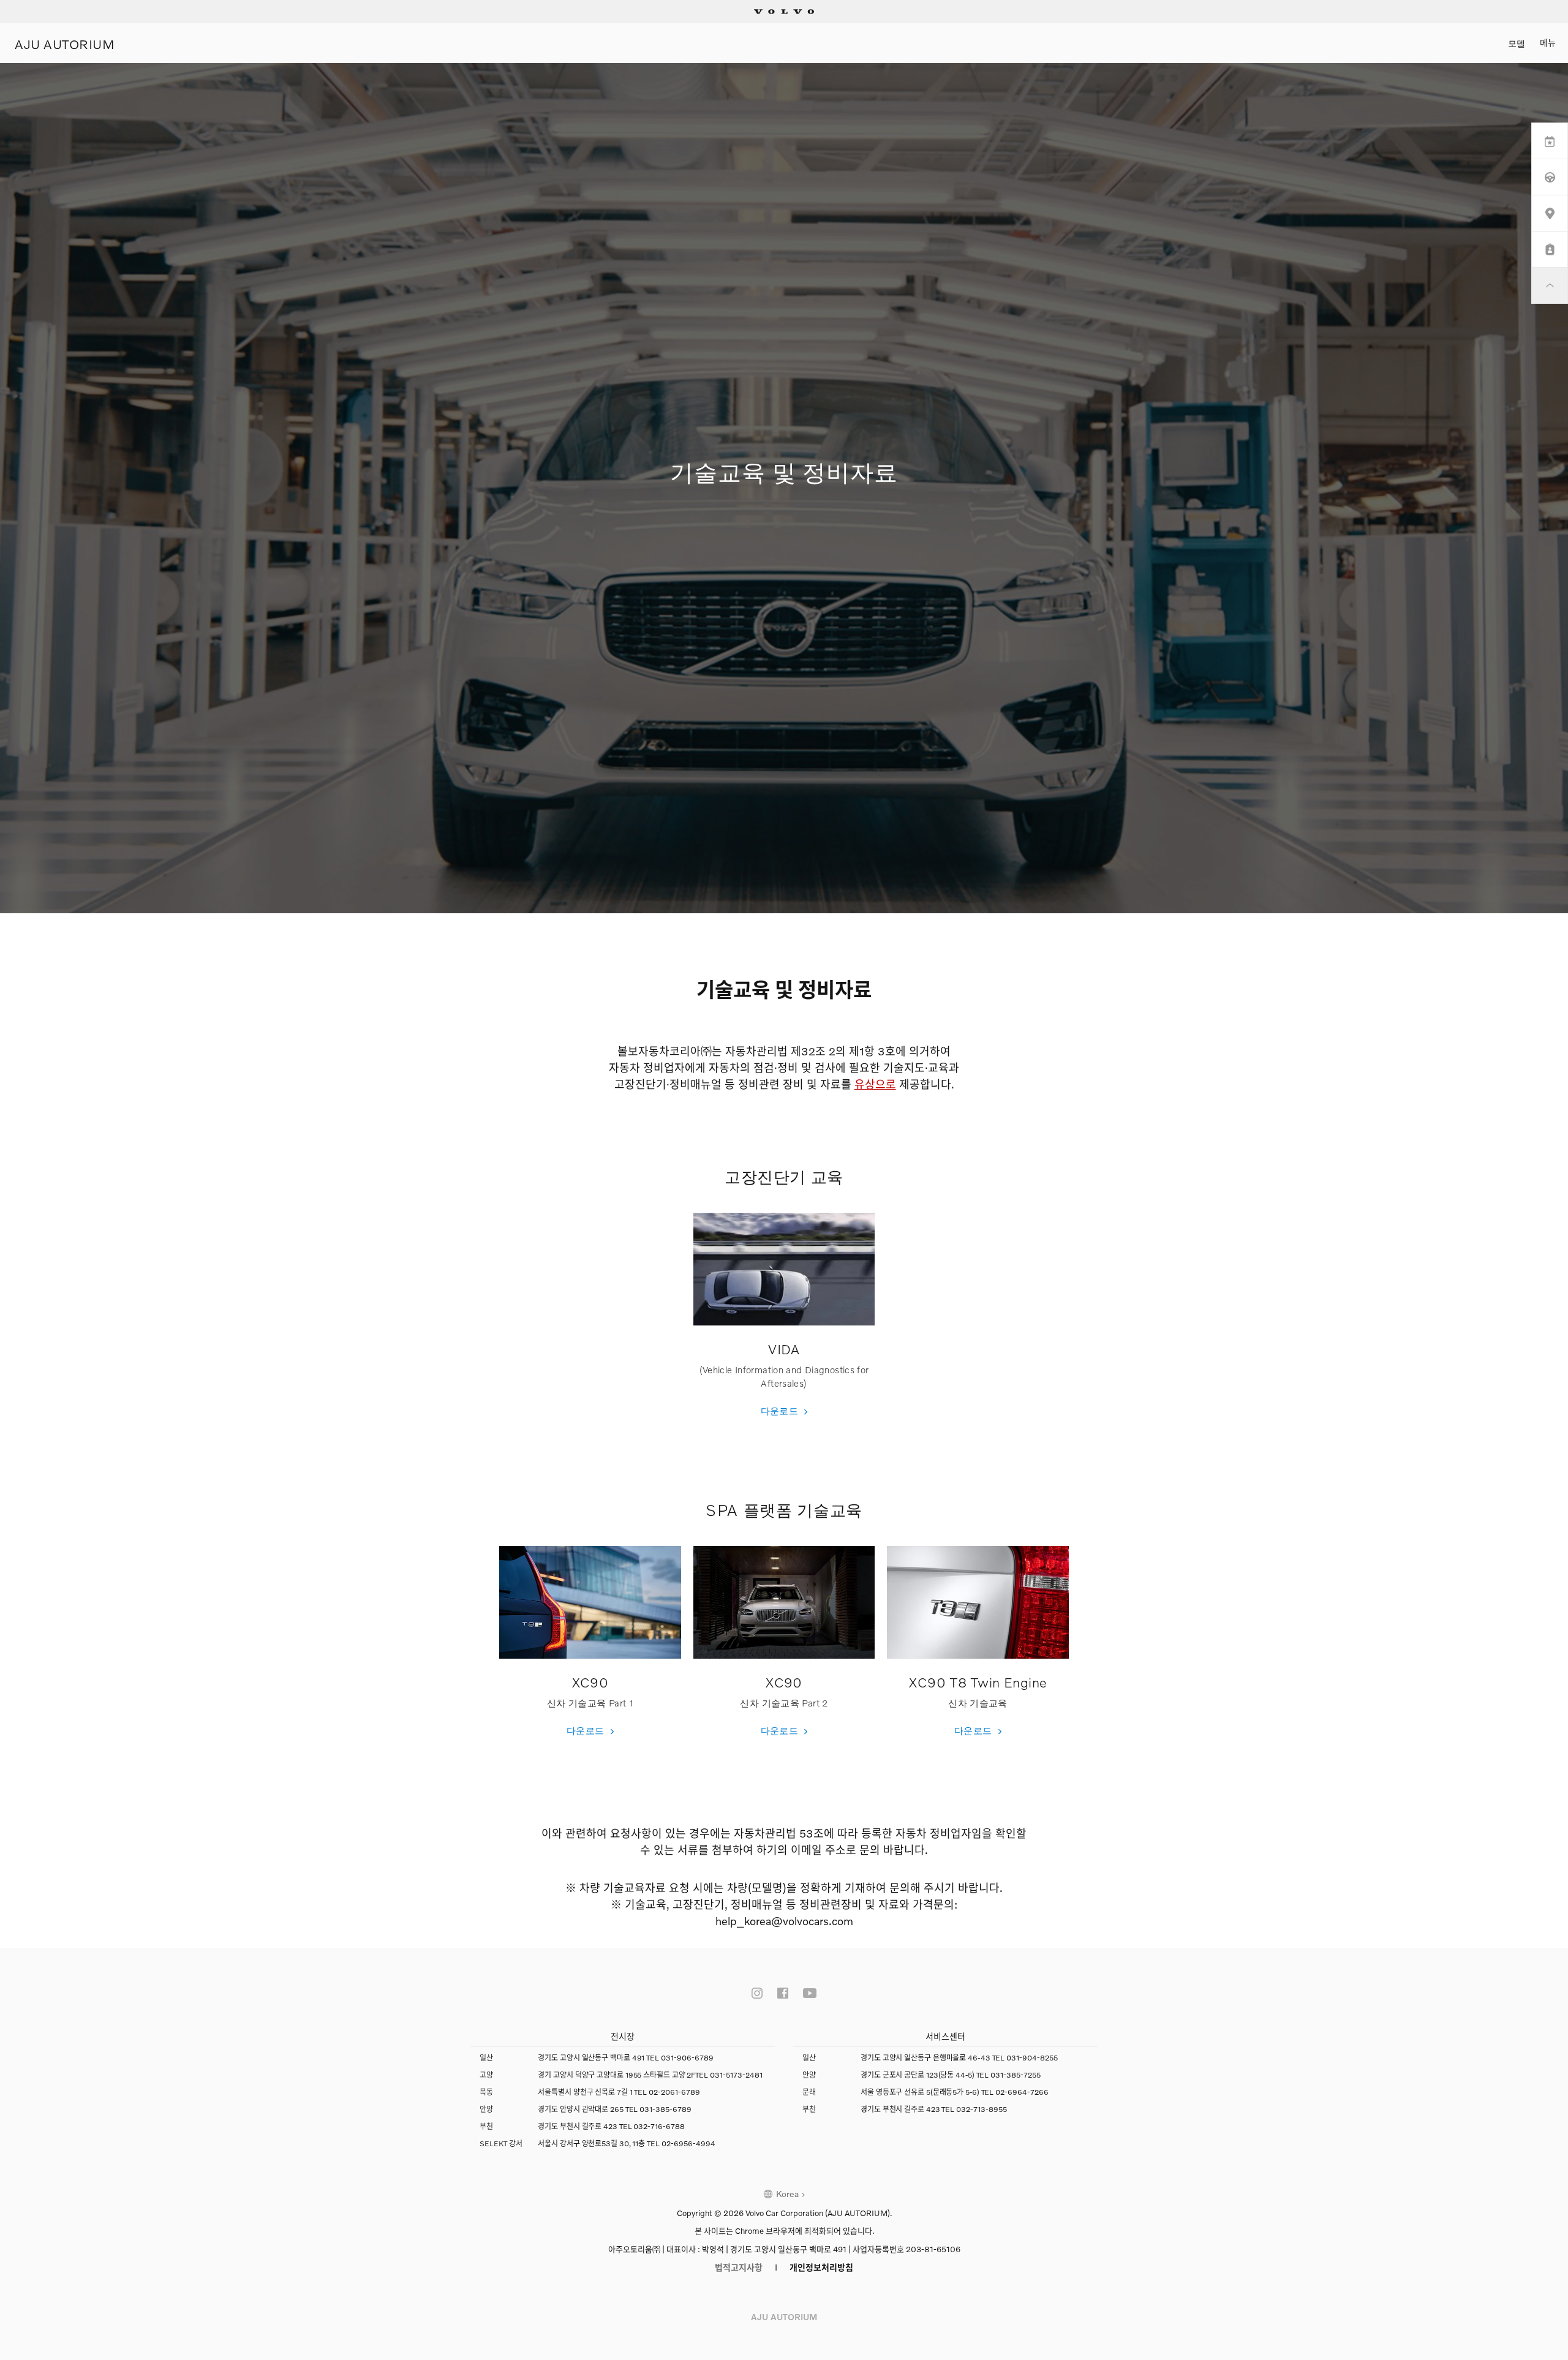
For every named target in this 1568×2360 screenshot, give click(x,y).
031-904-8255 (1032, 2058)
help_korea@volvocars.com (784, 1921)
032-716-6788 (659, 2126)
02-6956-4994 (688, 2143)
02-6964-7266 (1022, 2092)
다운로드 (780, 1411)
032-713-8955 (982, 2109)
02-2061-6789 (674, 2092)
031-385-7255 (1016, 2075)
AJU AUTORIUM (65, 43)
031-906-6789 (687, 2058)
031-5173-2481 (736, 2075)
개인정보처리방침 (821, 2267)
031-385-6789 (665, 2109)
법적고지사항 (739, 2267)
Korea (787, 2194)
